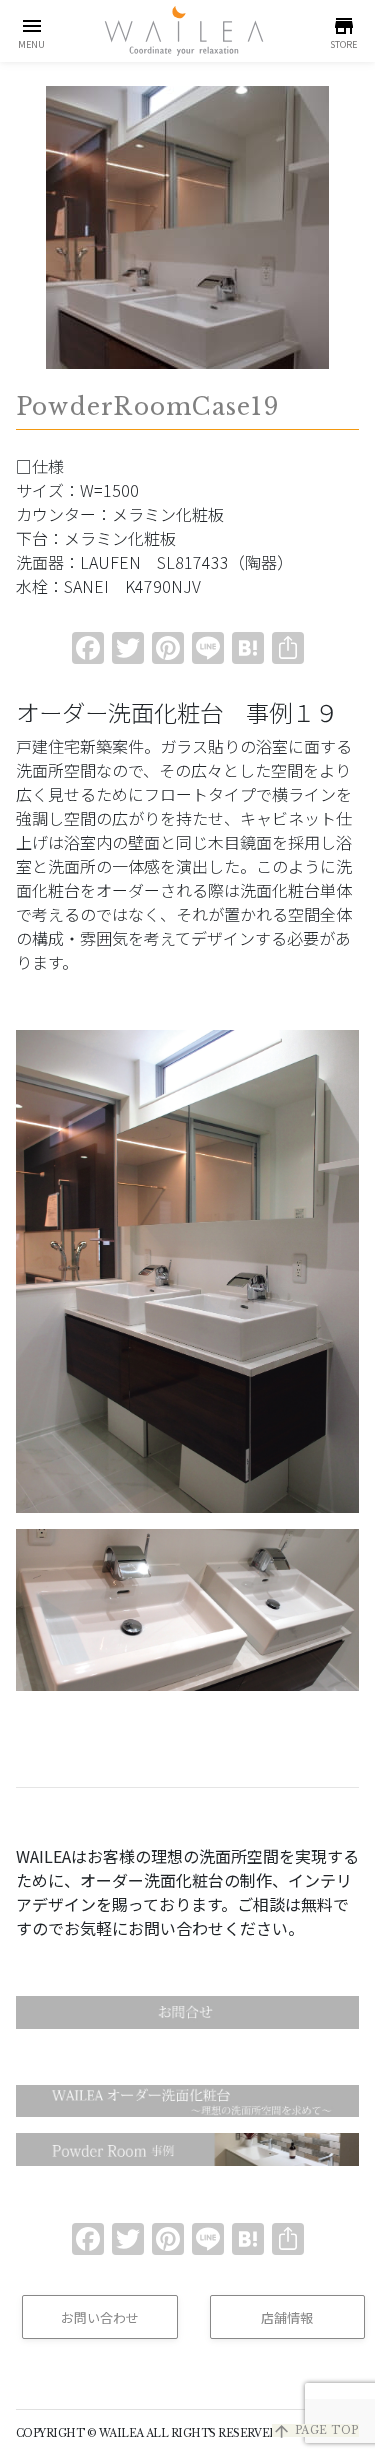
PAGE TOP (315, 2430)
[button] (31, 31)
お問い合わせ (100, 2317)
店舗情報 (287, 2317)
